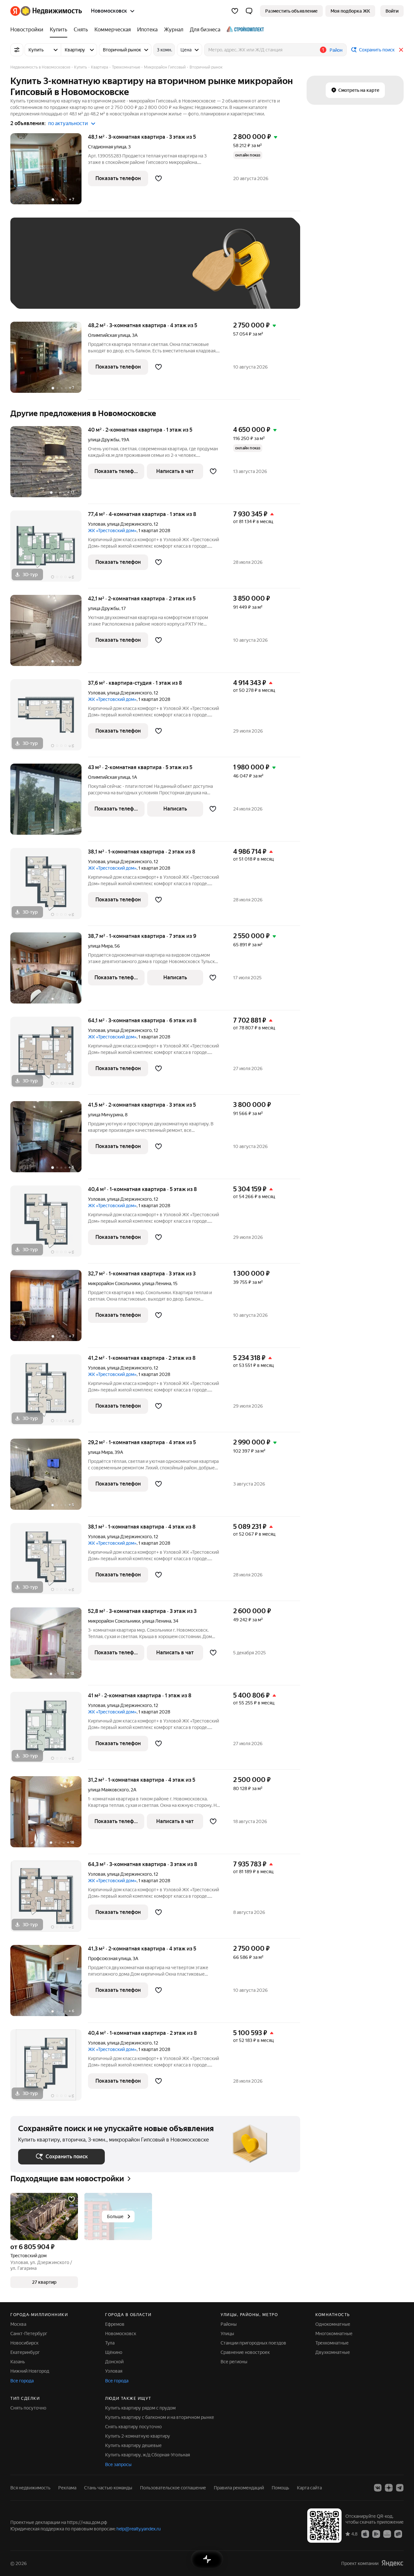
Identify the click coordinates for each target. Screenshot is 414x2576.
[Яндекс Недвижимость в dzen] (389, 2488)
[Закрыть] (401, 50)
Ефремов (115, 2324)
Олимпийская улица (109, 335)
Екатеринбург (25, 2352)
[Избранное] (235, 11)
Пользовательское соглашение (173, 2488)
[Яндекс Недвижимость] (46, 11)
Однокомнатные (333, 2324)
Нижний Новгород (30, 2371)
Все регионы (234, 2362)
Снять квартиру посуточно (133, 2427)
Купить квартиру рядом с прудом (140, 2408)
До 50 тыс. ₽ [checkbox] (82, 273)
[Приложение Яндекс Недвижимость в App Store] (365, 2534)
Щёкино (114, 2352)
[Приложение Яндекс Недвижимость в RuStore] (398, 2534)
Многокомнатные (334, 2334)
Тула (110, 2343)
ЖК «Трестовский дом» (112, 531)
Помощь (280, 2488)
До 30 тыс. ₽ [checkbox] (39, 273)
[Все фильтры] (17, 50)
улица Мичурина (105, 1115)
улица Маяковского (108, 1790)
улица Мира (100, 946)
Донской (114, 2362)
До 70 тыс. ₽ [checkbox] (124, 273)
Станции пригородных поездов (253, 2343)
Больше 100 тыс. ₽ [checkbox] (91, 291)
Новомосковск (121, 2334)
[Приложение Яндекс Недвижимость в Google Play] (376, 2534)
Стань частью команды (108, 2488)
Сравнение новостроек (245, 2352)
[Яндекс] (392, 2563)
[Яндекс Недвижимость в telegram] (400, 2488)
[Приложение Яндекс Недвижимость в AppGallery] (387, 2534)
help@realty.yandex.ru (139, 2529)
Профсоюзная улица (109, 1959)
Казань (18, 2362)
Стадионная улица (107, 147)
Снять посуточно (28, 2408)
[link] (392, 11)
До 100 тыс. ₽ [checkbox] (40, 291)
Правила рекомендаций (239, 2488)
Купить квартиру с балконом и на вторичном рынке (160, 2417)
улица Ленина (157, 1283)
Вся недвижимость (30, 2488)
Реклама (67, 2488)
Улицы (227, 2334)
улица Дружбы (104, 440)
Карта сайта (309, 2488)
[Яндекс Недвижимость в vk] (378, 2488)
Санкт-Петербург (29, 2334)
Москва (18, 2324)
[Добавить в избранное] (158, 178)
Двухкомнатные (333, 2352)
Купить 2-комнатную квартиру (138, 2436)
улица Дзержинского (129, 524)
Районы (229, 2324)
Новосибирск (24, 2343)
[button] (249, 11)
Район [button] (336, 50)
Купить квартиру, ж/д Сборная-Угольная (147, 2455)
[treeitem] (28, 30)
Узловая (97, 524)
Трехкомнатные (332, 2343)
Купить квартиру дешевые (133, 2445)
